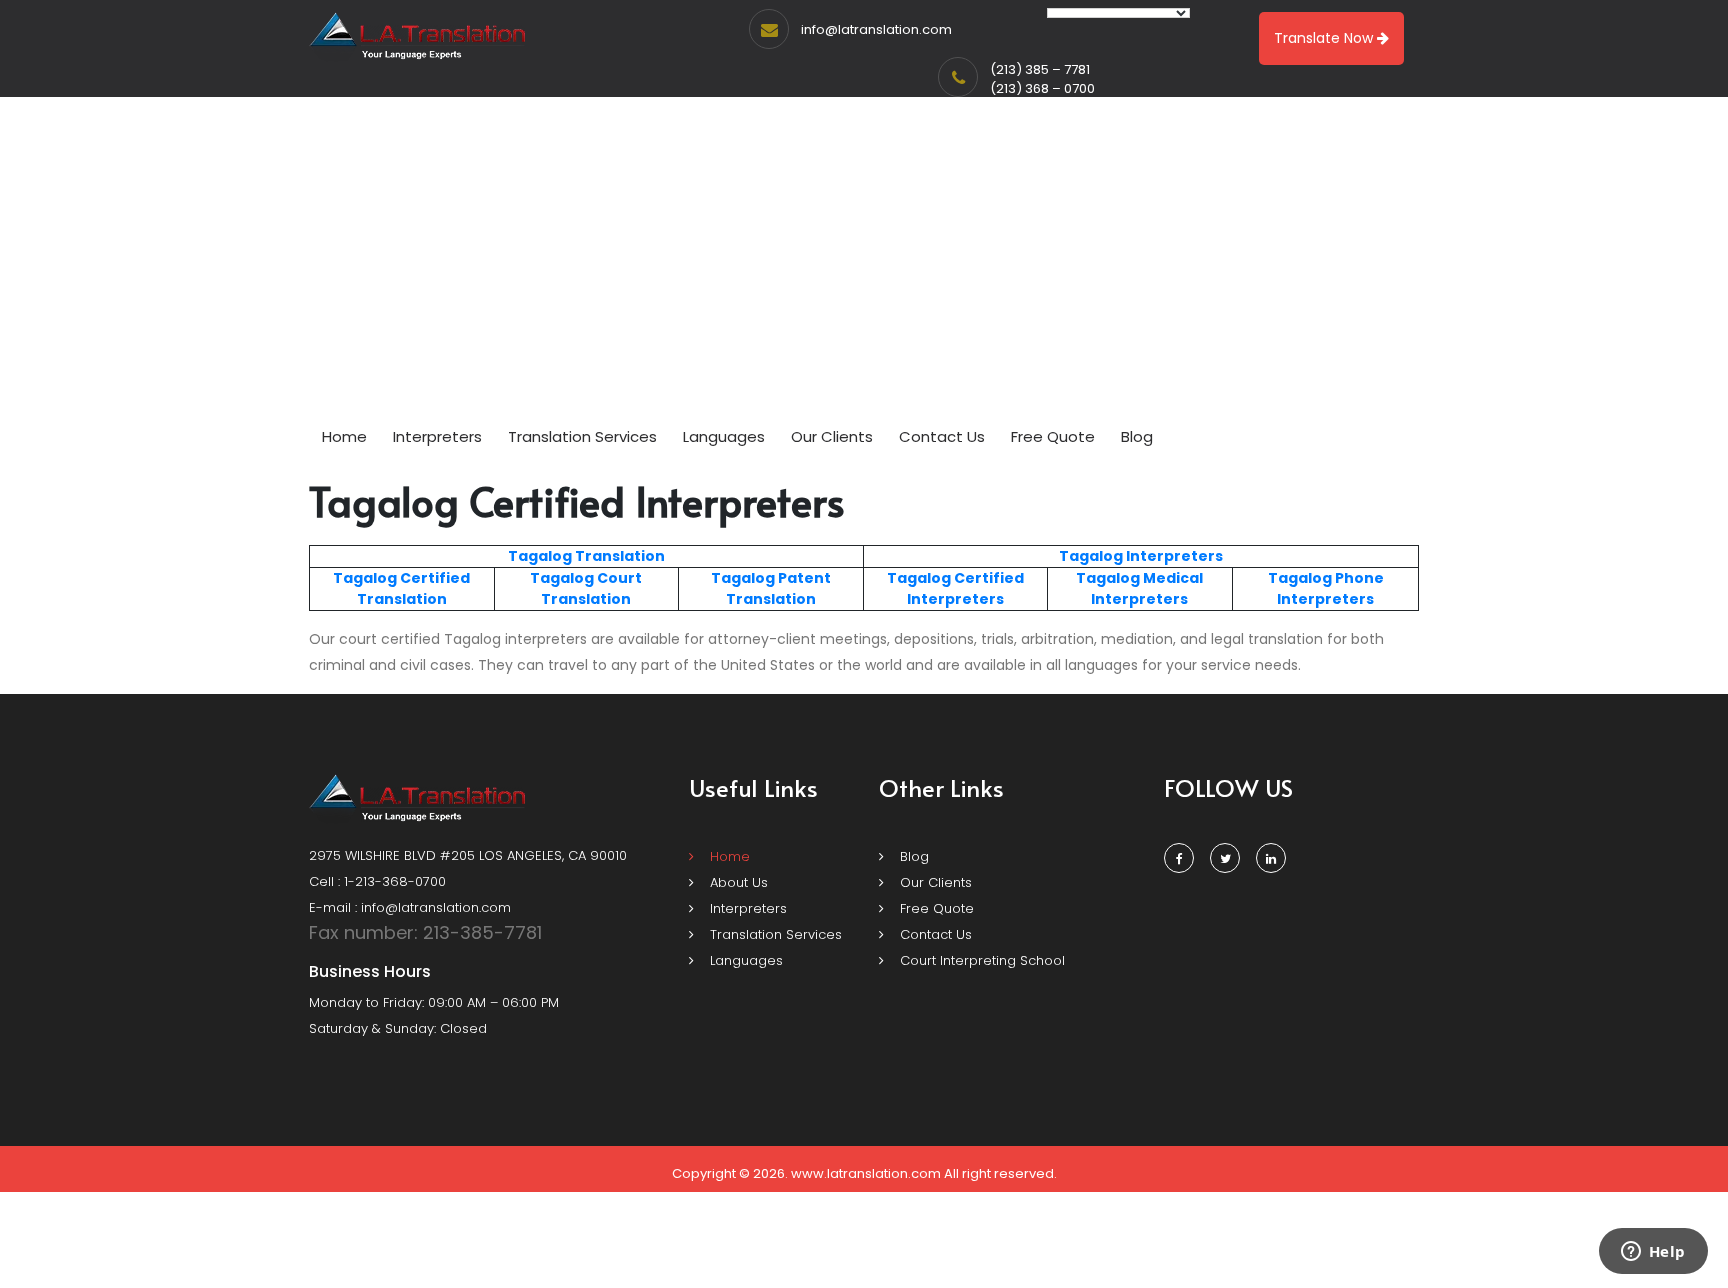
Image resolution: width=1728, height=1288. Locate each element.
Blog (1137, 436)
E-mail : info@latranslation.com (410, 907)
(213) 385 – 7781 (1040, 69)
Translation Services (582, 436)
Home (344, 436)
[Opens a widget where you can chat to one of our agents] (1653, 1253)
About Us (737, 882)
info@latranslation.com (876, 29)
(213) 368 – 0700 (1042, 88)
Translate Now (1325, 38)
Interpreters (437, 436)
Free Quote (1053, 436)
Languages (724, 436)
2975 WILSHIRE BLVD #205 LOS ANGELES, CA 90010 (468, 855)
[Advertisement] (864, 267)
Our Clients (832, 436)
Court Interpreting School (980, 960)
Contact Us (942, 436)
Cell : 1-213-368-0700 (377, 881)
